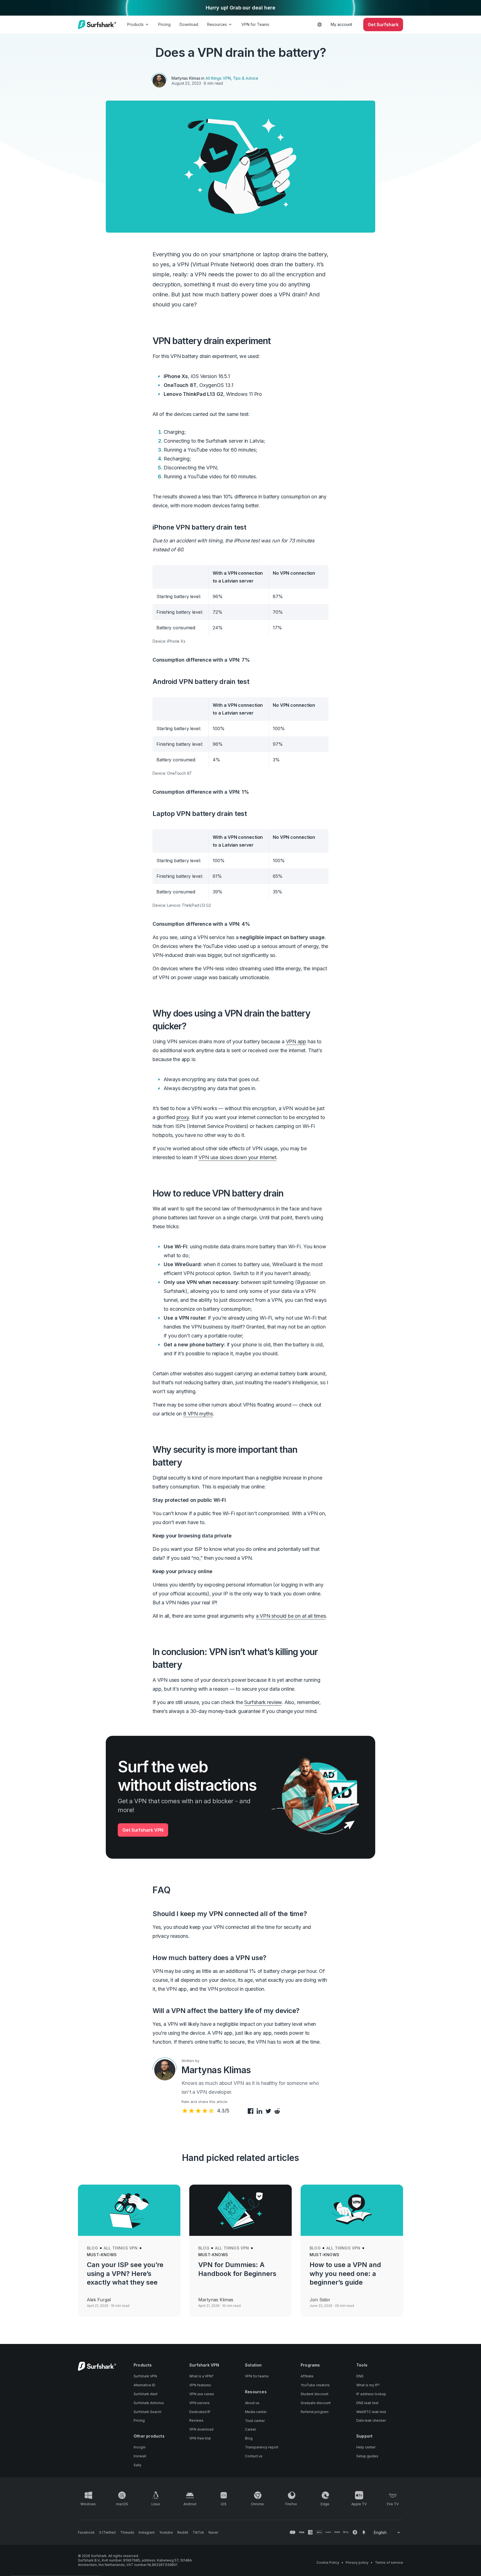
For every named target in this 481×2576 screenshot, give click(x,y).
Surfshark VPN (145, 2376)
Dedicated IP (200, 2412)
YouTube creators (315, 2385)
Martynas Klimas (186, 78)
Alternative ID (144, 2385)
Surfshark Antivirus (149, 2403)
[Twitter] (268, 2111)
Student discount (315, 2394)
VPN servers (199, 2403)
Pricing (164, 24)
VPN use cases (202, 2394)
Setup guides (367, 2456)
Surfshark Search (148, 2412)
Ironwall (140, 2456)
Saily (138, 2465)
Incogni (140, 2447)
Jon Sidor (320, 2300)
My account (341, 24)
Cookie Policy (328, 2562)
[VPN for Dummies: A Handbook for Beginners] (240, 2210)
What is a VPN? (201, 2376)
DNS (360, 2376)
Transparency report (262, 2447)
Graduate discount (316, 2403)
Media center (256, 2412)
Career (251, 2429)
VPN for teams (257, 2376)
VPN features (200, 2385)
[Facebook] (250, 2111)
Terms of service (389, 2562)
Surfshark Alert (146, 2394)
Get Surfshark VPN (143, 1830)
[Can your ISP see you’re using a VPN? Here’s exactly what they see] (129, 2210)
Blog (92, 2248)
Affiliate (307, 2376)
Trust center (255, 2421)
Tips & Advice (246, 78)
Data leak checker (371, 2420)
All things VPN (218, 78)
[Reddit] (276, 2111)
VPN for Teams (255, 24)
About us (252, 2403)
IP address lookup (371, 2394)
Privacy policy (357, 2562)
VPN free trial (200, 2438)
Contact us (254, 2456)
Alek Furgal (99, 2300)
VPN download (201, 2429)
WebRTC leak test (371, 2412)
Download (189, 24)
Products (135, 24)
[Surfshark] (97, 25)
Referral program (315, 2412)
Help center (366, 2447)
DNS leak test (367, 2403)
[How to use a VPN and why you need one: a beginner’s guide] (352, 2210)
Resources (217, 24)
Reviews (196, 2420)
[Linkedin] (259, 2111)
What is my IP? (368, 2385)
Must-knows (102, 2255)
